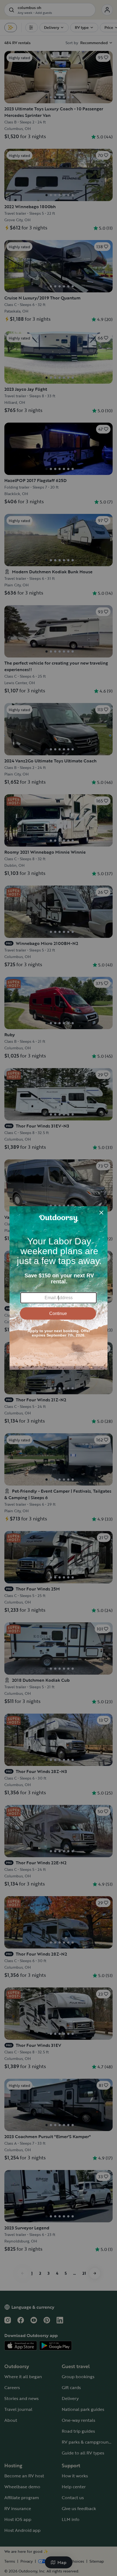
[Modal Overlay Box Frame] (59, 1288)
